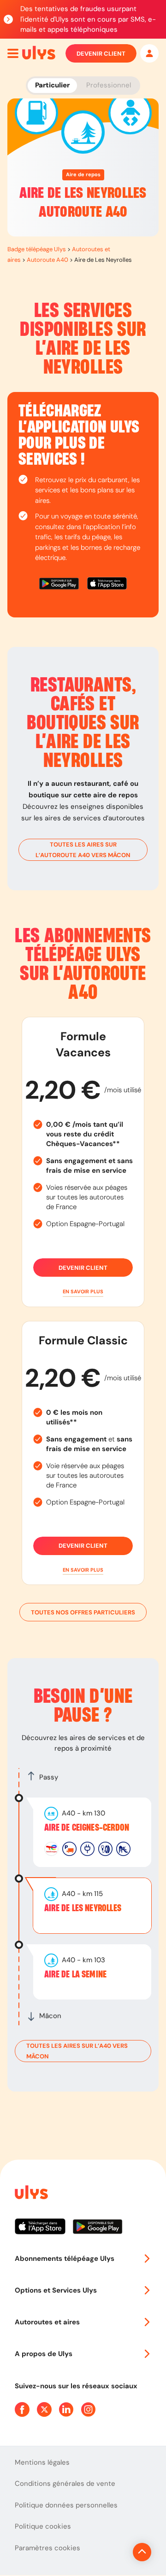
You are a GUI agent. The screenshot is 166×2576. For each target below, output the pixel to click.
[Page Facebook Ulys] (22, 2409)
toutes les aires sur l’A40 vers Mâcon (77, 2051)
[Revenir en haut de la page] (142, 2552)
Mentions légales (42, 2462)
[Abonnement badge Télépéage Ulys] (39, 53)
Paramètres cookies (47, 2548)
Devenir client (101, 54)
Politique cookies (43, 2526)
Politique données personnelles (66, 2505)
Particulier (52, 85)
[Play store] (59, 585)
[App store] (107, 585)
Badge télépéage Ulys (37, 249)
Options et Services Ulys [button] (56, 2290)
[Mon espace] (149, 53)
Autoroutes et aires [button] (47, 2322)
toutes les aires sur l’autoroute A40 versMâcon (83, 850)
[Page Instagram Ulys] (89, 2409)
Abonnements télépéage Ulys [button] (65, 2259)
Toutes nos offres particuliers (83, 1612)
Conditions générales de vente (65, 2484)
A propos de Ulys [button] (44, 2354)
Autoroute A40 (47, 260)
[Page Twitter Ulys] (44, 2409)
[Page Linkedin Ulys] (66, 2409)
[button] (83, 1292)
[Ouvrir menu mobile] (13, 53)
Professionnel (109, 85)
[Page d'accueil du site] (30, 2194)
